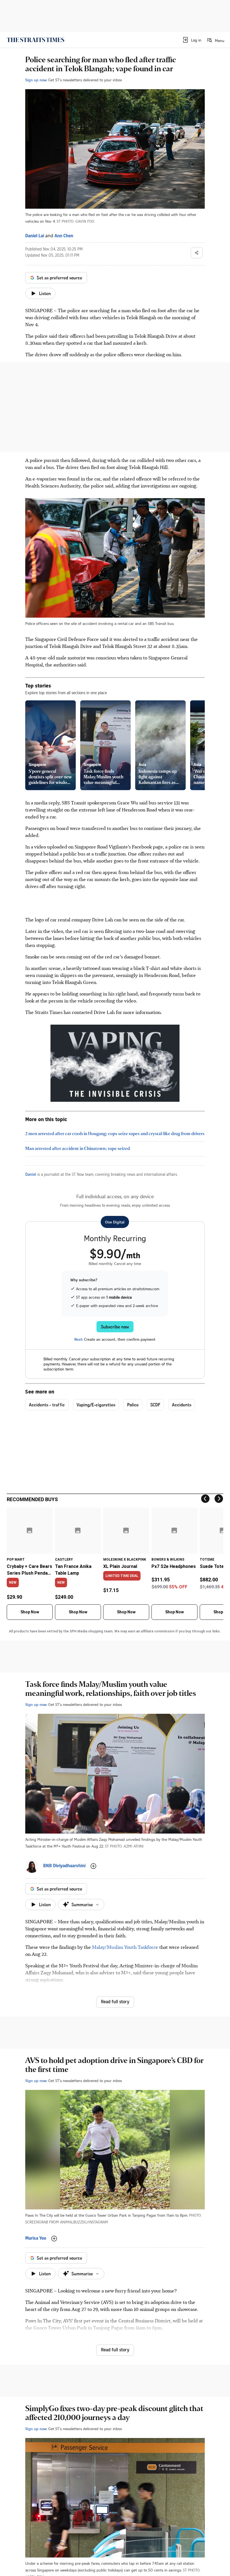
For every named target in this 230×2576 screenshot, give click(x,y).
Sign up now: (36, 80)
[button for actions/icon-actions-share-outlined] (197, 253)
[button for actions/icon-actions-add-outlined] (93, 1866)
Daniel (31, 1175)
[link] (35, 40)
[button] (192, 40)
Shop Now (30, 1612)
